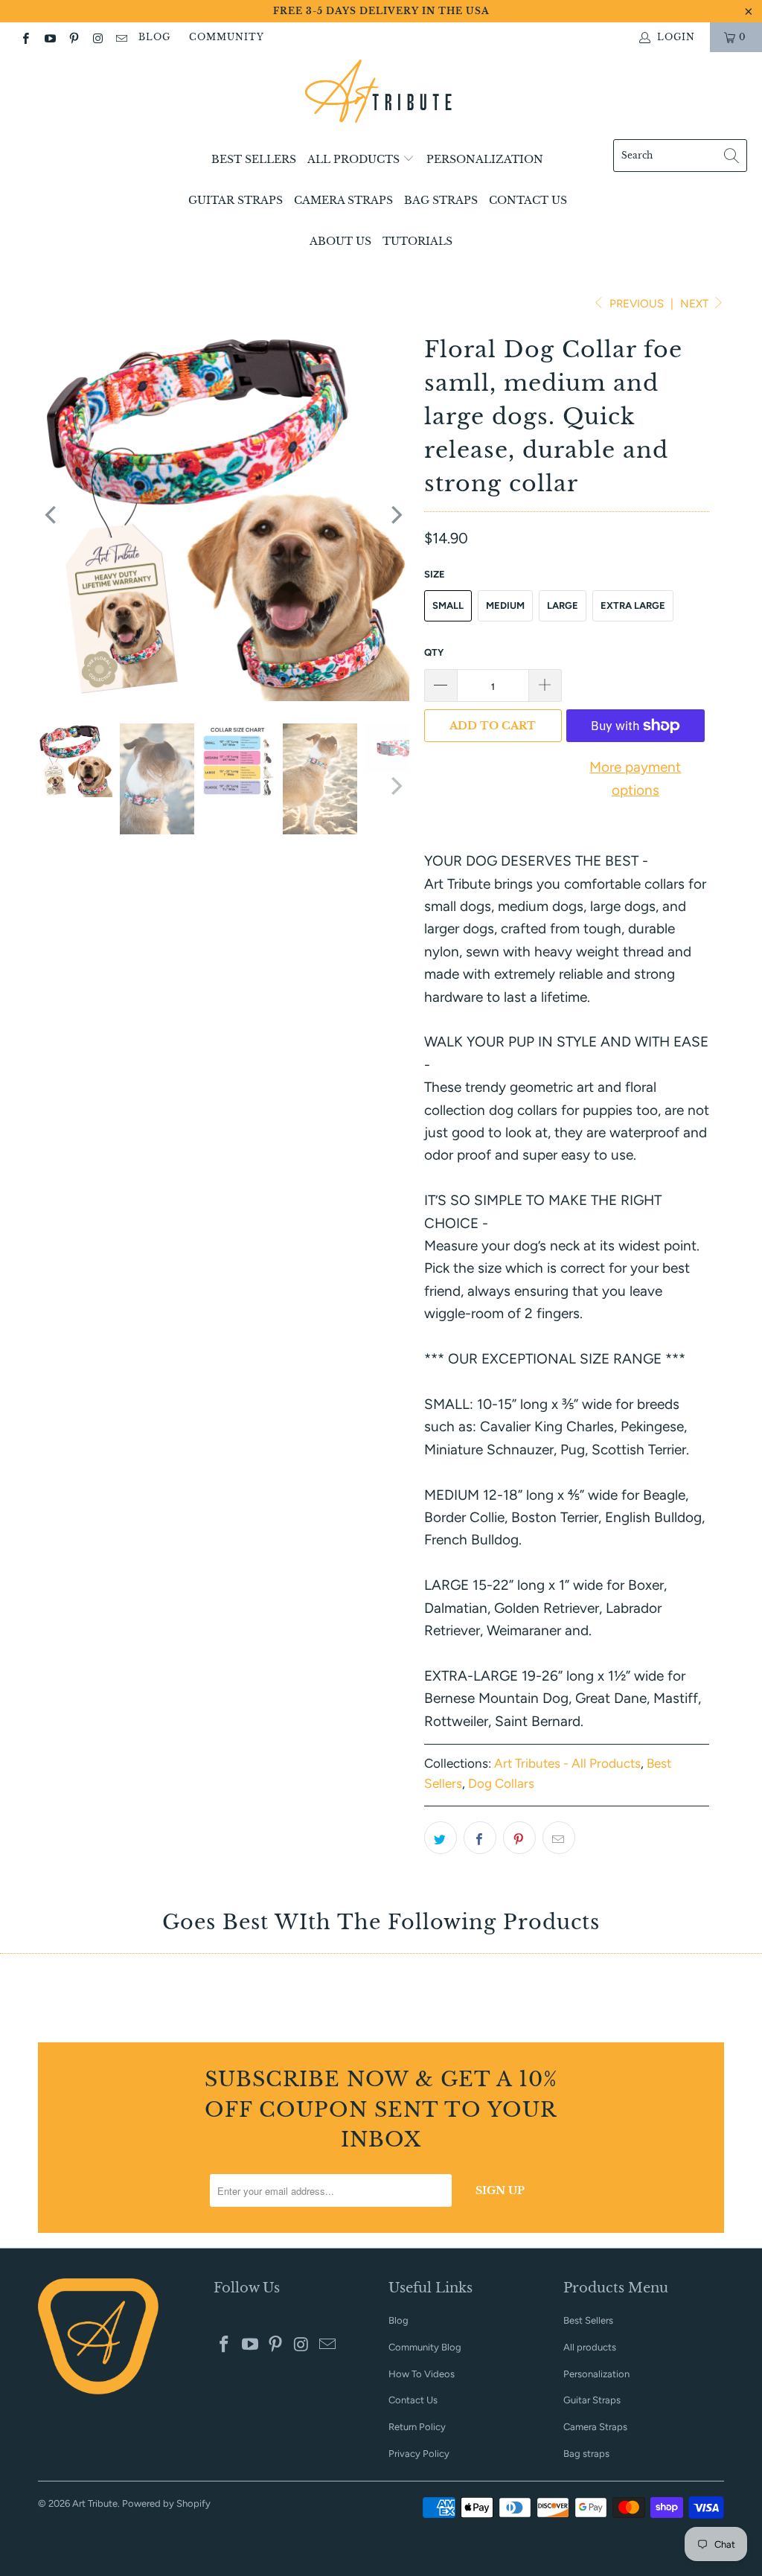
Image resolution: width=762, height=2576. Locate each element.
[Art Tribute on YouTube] (49, 37)
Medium (505, 605)
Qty (434, 652)
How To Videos (422, 2374)
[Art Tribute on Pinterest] (73, 37)
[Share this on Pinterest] (519, 1838)
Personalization (485, 159)
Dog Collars (501, 1783)
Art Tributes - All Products (567, 1763)
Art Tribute (95, 2503)
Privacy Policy (419, 2454)
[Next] (395, 515)
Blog (154, 37)
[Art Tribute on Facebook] (25, 37)
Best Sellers (254, 159)
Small (448, 605)
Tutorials (417, 241)
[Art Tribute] (381, 99)
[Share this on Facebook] (480, 1838)
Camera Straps (343, 200)
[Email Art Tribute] (121, 37)
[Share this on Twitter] (441, 1838)
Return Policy (417, 2427)
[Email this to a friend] (559, 1838)
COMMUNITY (227, 37)
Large (563, 605)
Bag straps (441, 200)
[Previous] (52, 515)
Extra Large (633, 605)
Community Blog (425, 2347)
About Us (340, 241)
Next (696, 304)
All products (355, 159)
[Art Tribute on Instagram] (97, 37)
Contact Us (528, 200)
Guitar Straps (236, 200)
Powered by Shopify (166, 2503)
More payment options (635, 778)
